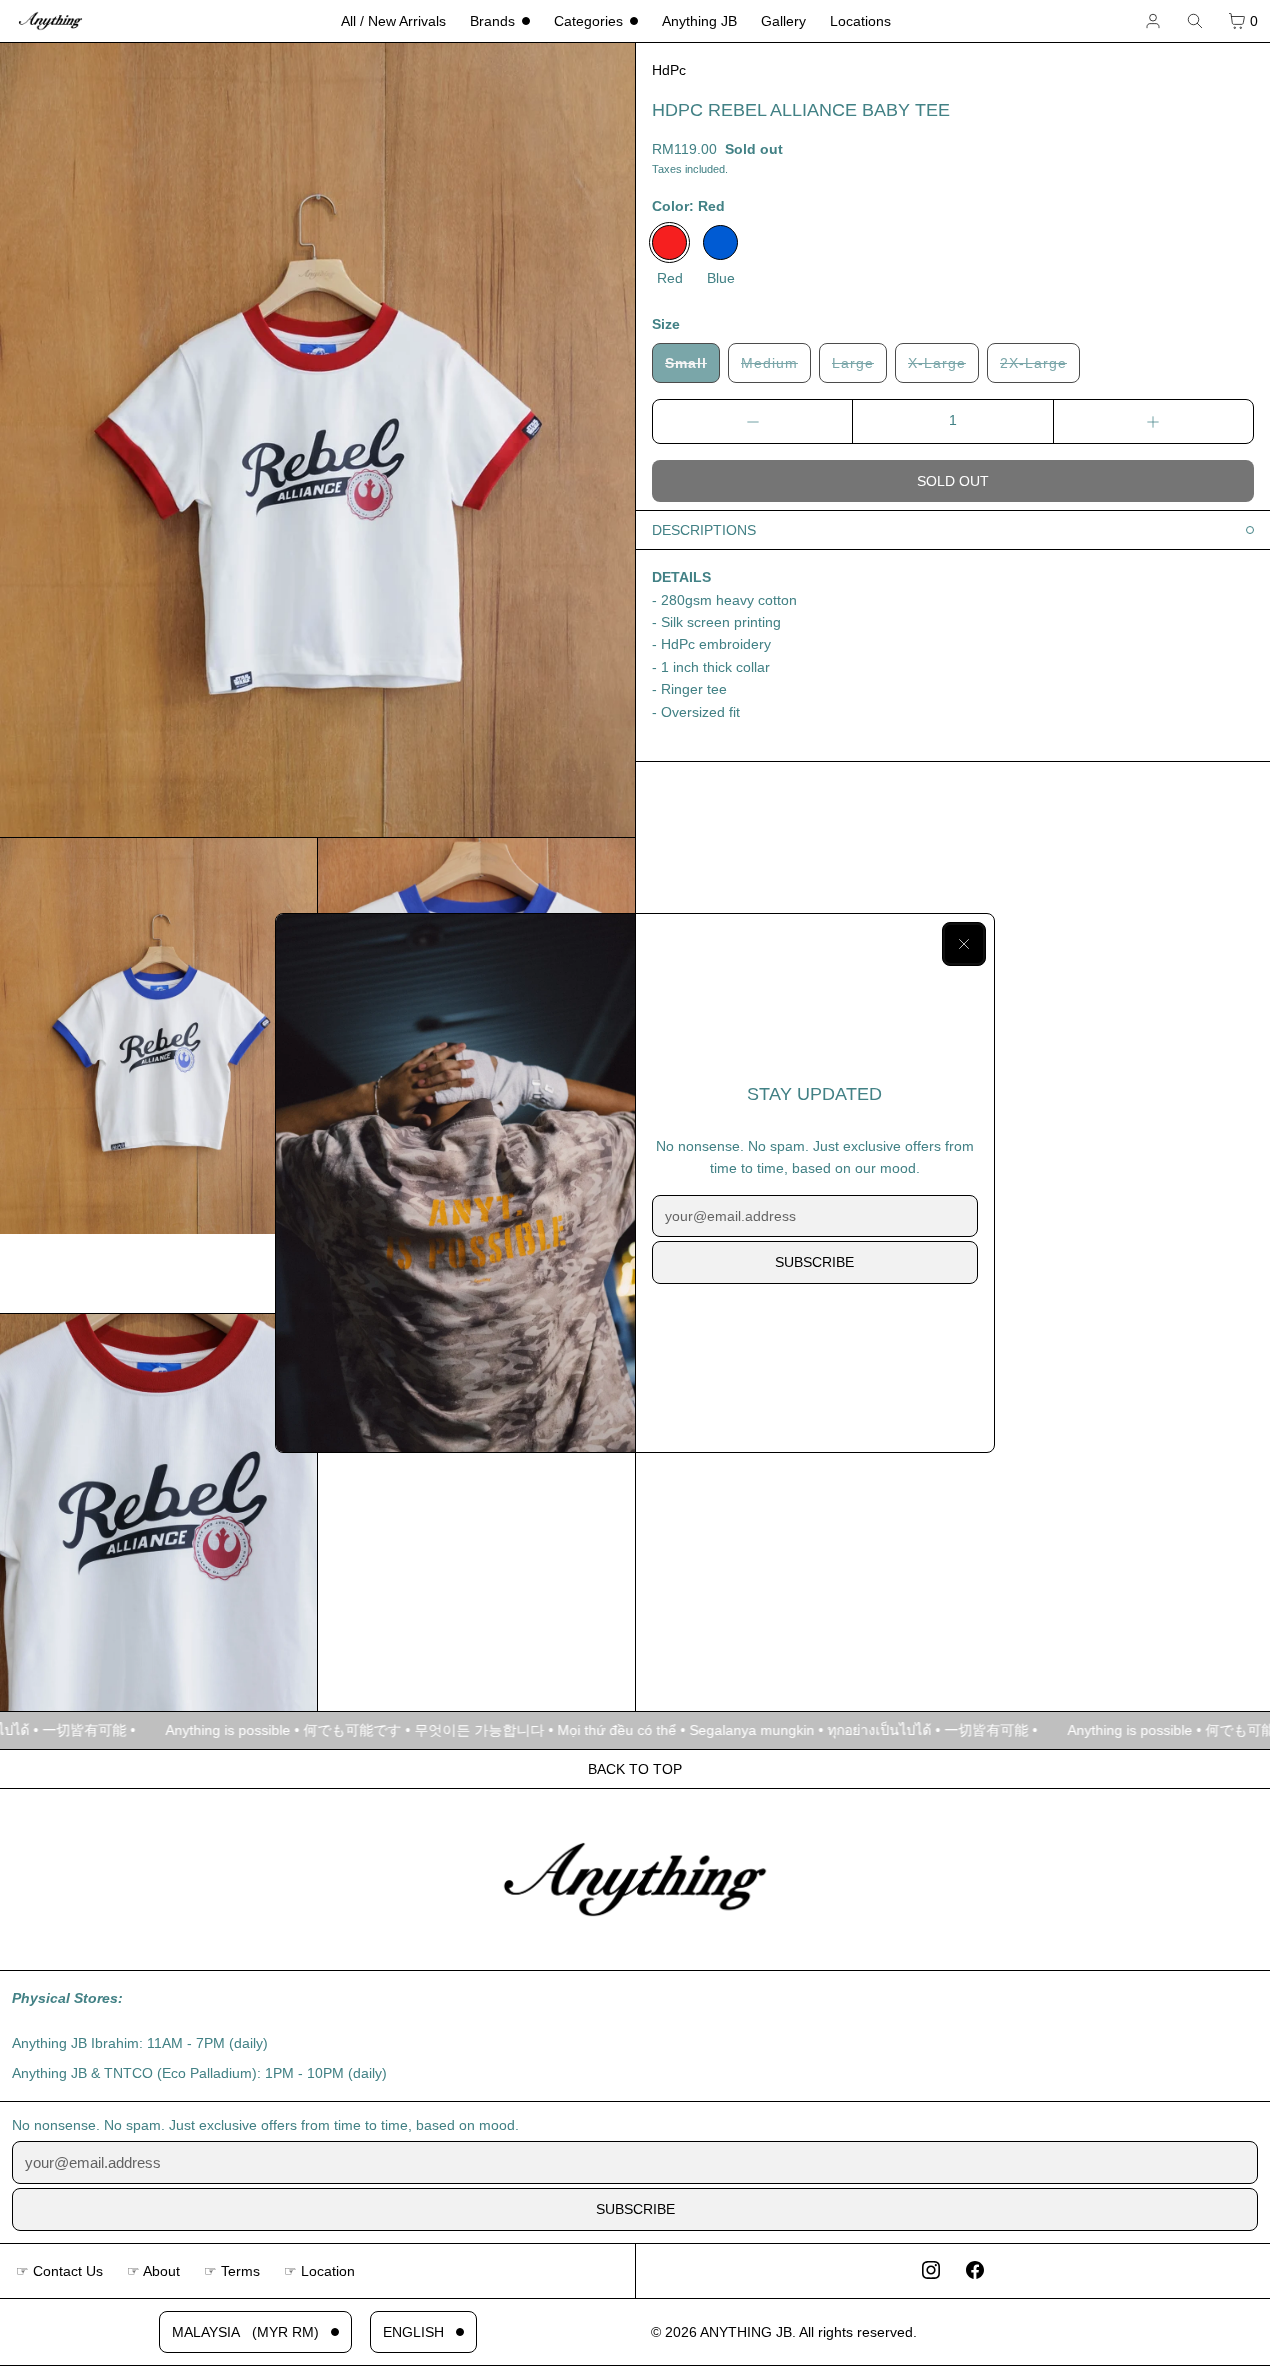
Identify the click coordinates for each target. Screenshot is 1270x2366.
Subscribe (814, 1262)
